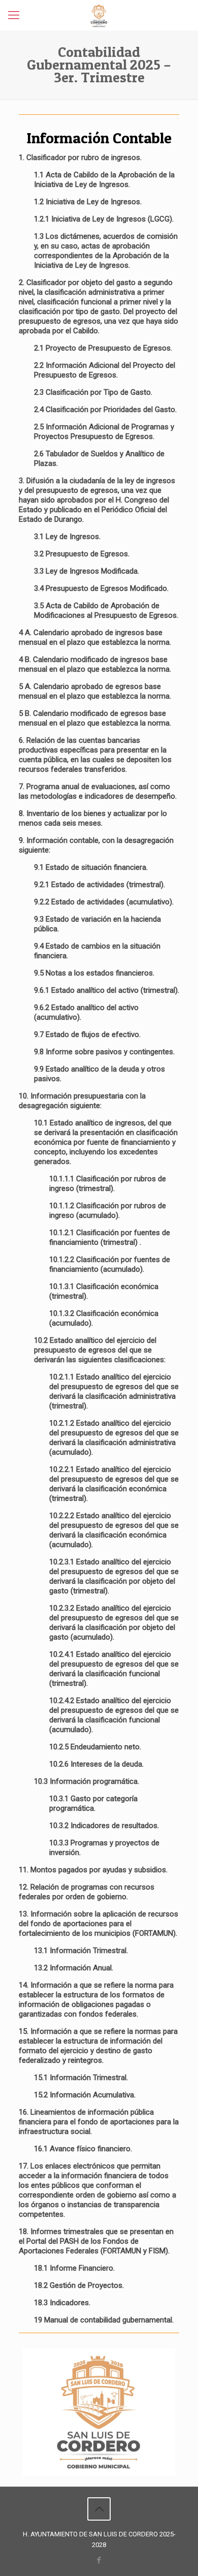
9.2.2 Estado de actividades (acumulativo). (104, 902)
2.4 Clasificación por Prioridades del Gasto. (105, 410)
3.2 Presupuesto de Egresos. (82, 554)
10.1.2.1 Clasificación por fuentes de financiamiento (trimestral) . (110, 1237)
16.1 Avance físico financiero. (83, 2149)
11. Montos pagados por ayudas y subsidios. (93, 1870)
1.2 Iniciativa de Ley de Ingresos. (88, 202)
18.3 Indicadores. (62, 2303)
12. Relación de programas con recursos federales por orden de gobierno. (87, 1892)
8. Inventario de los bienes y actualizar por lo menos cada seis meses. (93, 818)
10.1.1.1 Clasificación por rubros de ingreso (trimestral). (108, 1184)
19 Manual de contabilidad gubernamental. (104, 2320)
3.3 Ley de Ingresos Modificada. (87, 571)
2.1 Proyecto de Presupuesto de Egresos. (103, 348)
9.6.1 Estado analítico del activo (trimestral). (107, 990)
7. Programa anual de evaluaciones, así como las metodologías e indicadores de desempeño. (98, 791)
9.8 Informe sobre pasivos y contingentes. (104, 1052)
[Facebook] (99, 2560)
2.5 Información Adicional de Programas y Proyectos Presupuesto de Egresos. (104, 432)
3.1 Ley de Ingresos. (67, 537)
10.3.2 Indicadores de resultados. (104, 1826)
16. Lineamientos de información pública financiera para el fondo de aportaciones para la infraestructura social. (99, 2122)
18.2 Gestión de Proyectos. (79, 2285)
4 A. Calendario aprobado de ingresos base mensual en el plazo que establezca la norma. (95, 637)
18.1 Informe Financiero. (74, 2268)
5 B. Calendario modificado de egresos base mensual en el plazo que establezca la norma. (95, 718)
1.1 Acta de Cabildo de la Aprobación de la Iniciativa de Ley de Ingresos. (104, 180)
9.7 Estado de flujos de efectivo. (87, 1034)
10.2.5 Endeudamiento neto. (95, 1747)
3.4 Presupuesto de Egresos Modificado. (101, 588)
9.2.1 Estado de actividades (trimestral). (100, 885)
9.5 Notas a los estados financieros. (94, 973)
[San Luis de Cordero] (99, 15)
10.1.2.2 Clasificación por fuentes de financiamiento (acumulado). (110, 1264)
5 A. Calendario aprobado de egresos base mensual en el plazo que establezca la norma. (95, 691)
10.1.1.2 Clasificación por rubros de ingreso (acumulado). (108, 1211)
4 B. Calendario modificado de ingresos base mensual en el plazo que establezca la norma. (95, 664)
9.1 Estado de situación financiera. (91, 867)
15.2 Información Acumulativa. (85, 2095)
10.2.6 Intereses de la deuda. (96, 1764)
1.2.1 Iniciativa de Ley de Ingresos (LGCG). (104, 219)
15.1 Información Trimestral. (81, 2078)
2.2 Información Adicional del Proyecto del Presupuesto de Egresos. (105, 370)
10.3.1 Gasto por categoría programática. (93, 1803)
